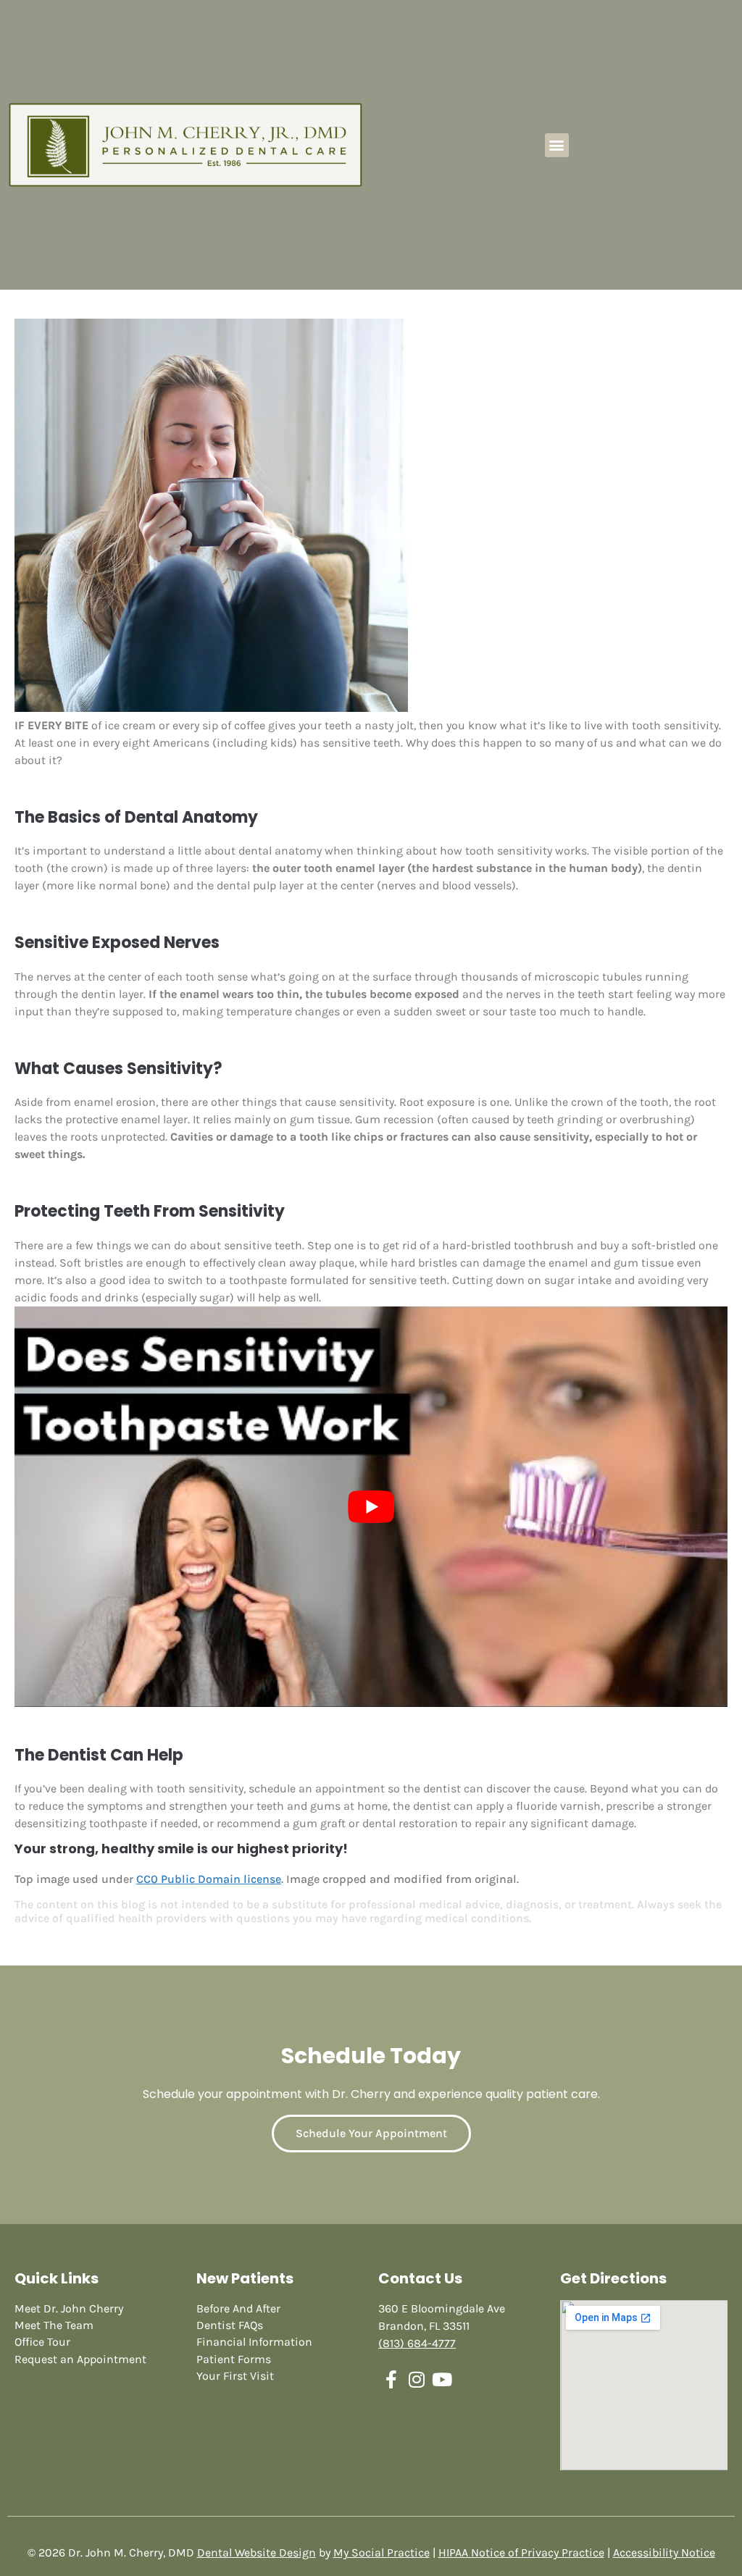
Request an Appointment (80, 2359)
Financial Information (254, 2342)
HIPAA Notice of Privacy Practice (521, 2552)
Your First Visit (235, 2376)
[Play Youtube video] (371, 1507)
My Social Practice (382, 2552)
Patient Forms (234, 2359)
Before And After (238, 2308)
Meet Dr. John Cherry (69, 2308)
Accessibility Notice (664, 2552)
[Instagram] (416, 2379)
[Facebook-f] (391, 2379)
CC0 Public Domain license (209, 1879)
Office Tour (42, 2342)
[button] (557, 145)
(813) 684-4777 (417, 2343)
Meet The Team (54, 2325)
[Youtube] (442, 2379)
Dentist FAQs (230, 2325)
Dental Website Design (257, 2552)
